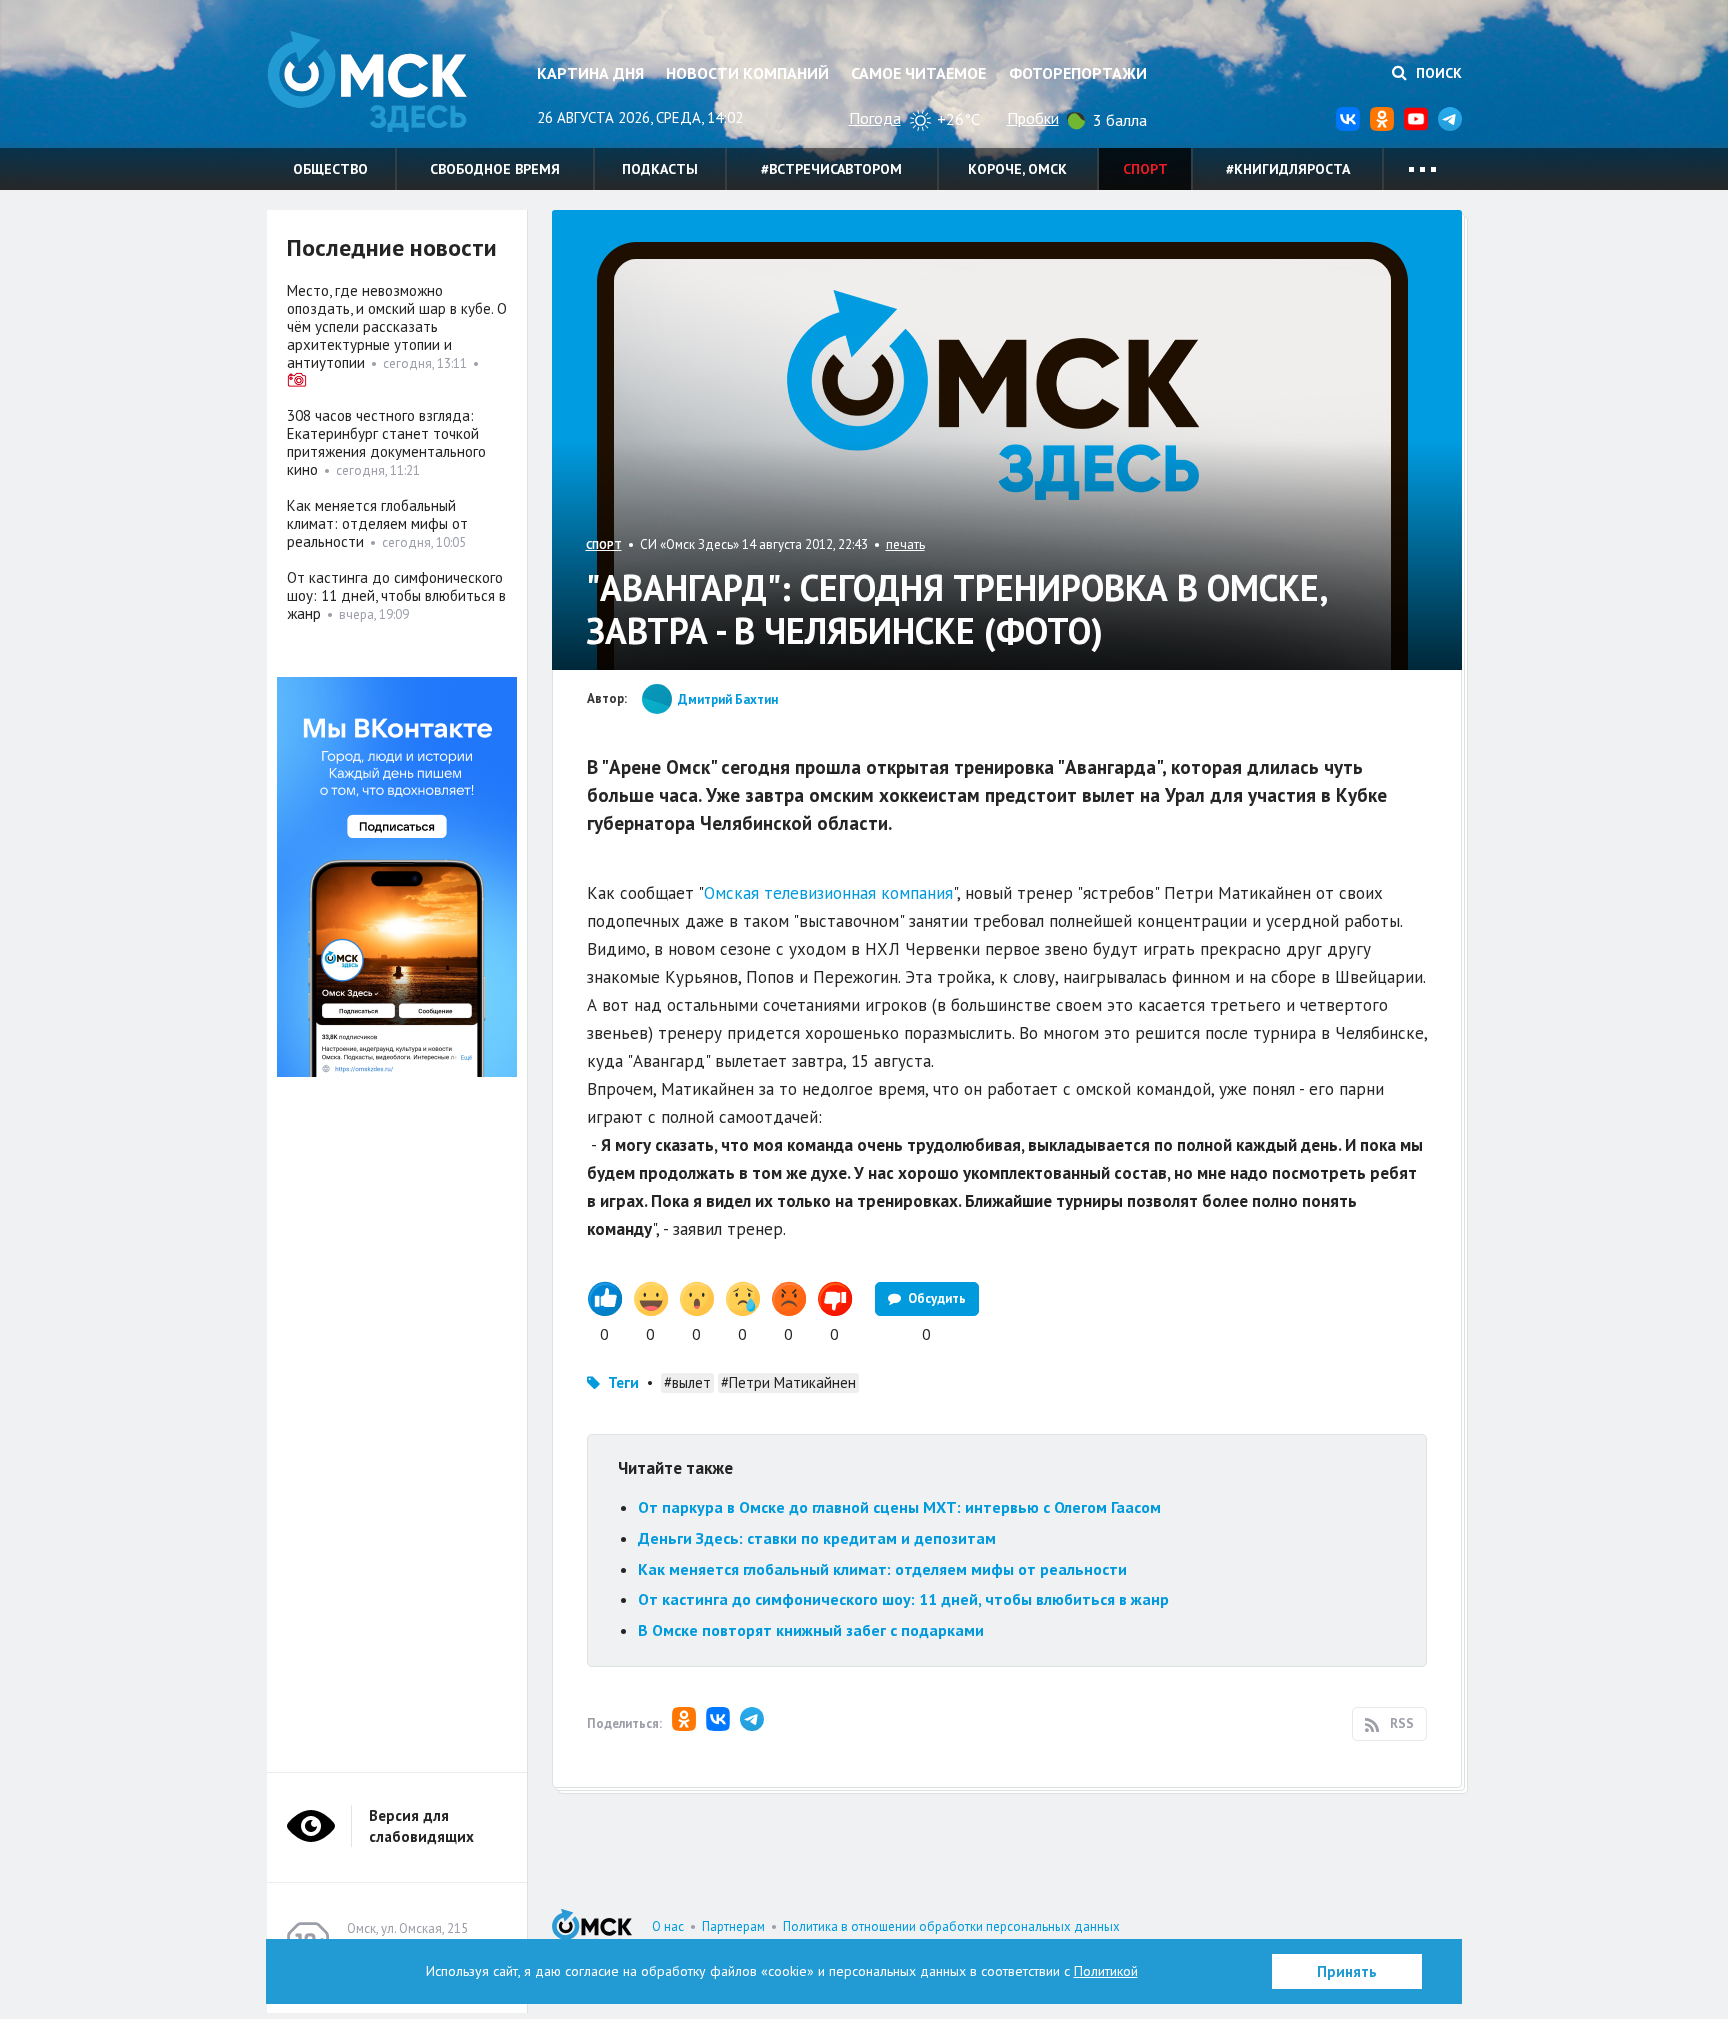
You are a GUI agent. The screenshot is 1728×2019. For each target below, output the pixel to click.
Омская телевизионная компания (828, 893)
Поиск (1437, 73)
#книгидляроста (1288, 169)
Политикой (1106, 1971)
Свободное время (495, 169)
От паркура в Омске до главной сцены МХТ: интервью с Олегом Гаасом (899, 1507)
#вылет (687, 1382)
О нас (668, 1926)
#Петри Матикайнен (788, 1382)
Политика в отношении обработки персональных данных (951, 1926)
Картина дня (590, 73)
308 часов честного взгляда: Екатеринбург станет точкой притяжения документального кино (386, 442)
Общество (330, 169)
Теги (623, 1382)
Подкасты (660, 169)
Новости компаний (747, 73)
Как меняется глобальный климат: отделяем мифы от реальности (882, 1569)
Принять (1347, 1971)
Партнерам (733, 1926)
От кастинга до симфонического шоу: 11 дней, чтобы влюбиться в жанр (903, 1599)
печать (905, 544)
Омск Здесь (367, 81)
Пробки (1033, 118)
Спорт (1145, 169)
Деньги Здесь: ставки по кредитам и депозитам (817, 1538)
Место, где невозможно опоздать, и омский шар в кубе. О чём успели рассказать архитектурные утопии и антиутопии (397, 326)
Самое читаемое (918, 73)
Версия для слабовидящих (421, 1826)
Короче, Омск (1017, 169)
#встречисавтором (831, 169)
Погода (875, 118)
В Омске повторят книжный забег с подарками (811, 1630)
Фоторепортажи (1078, 73)
